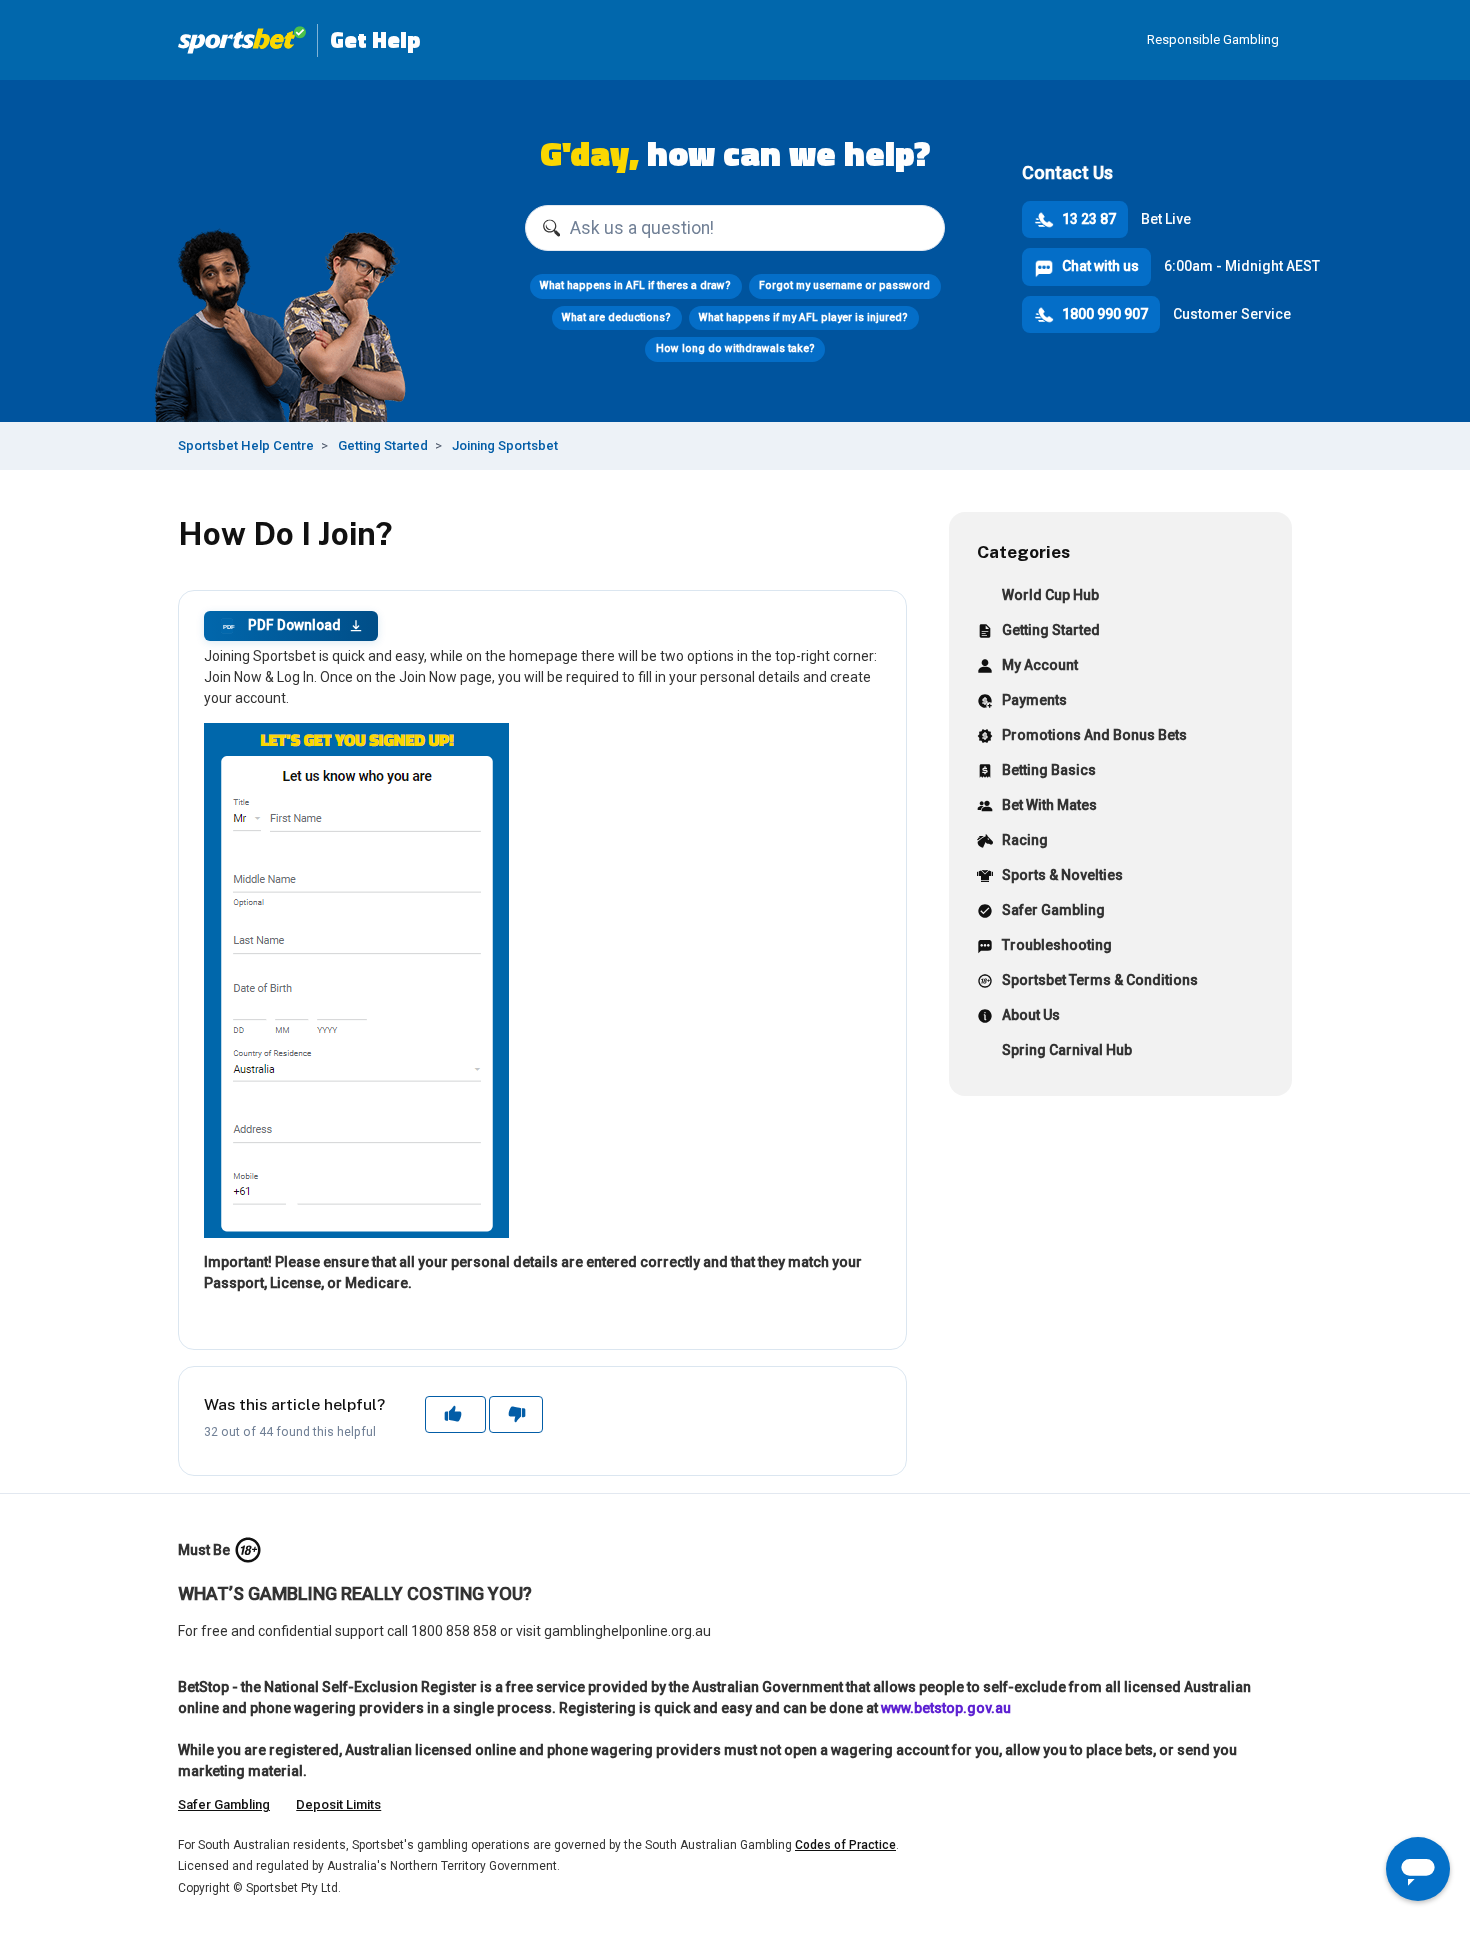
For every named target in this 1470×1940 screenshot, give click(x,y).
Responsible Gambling (1213, 39)
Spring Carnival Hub (1067, 1050)
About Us (1031, 1015)
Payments (1034, 700)
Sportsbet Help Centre (246, 445)
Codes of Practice (845, 1845)
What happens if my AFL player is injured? (803, 317)
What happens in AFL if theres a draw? (635, 285)
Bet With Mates (1049, 805)
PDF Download (281, 625)
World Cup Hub (1050, 595)
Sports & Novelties (1062, 875)
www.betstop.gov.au (946, 1708)
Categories (1023, 551)
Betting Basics (1049, 770)
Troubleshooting (1057, 945)
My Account (1040, 665)
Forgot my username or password (844, 285)
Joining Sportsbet (505, 445)
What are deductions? (616, 317)
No (515, 1414)
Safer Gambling (1053, 910)
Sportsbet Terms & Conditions (1100, 980)
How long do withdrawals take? (735, 348)
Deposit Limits (338, 1804)
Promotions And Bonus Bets (1094, 735)
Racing (1025, 840)
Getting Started (383, 445)
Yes (455, 1414)
